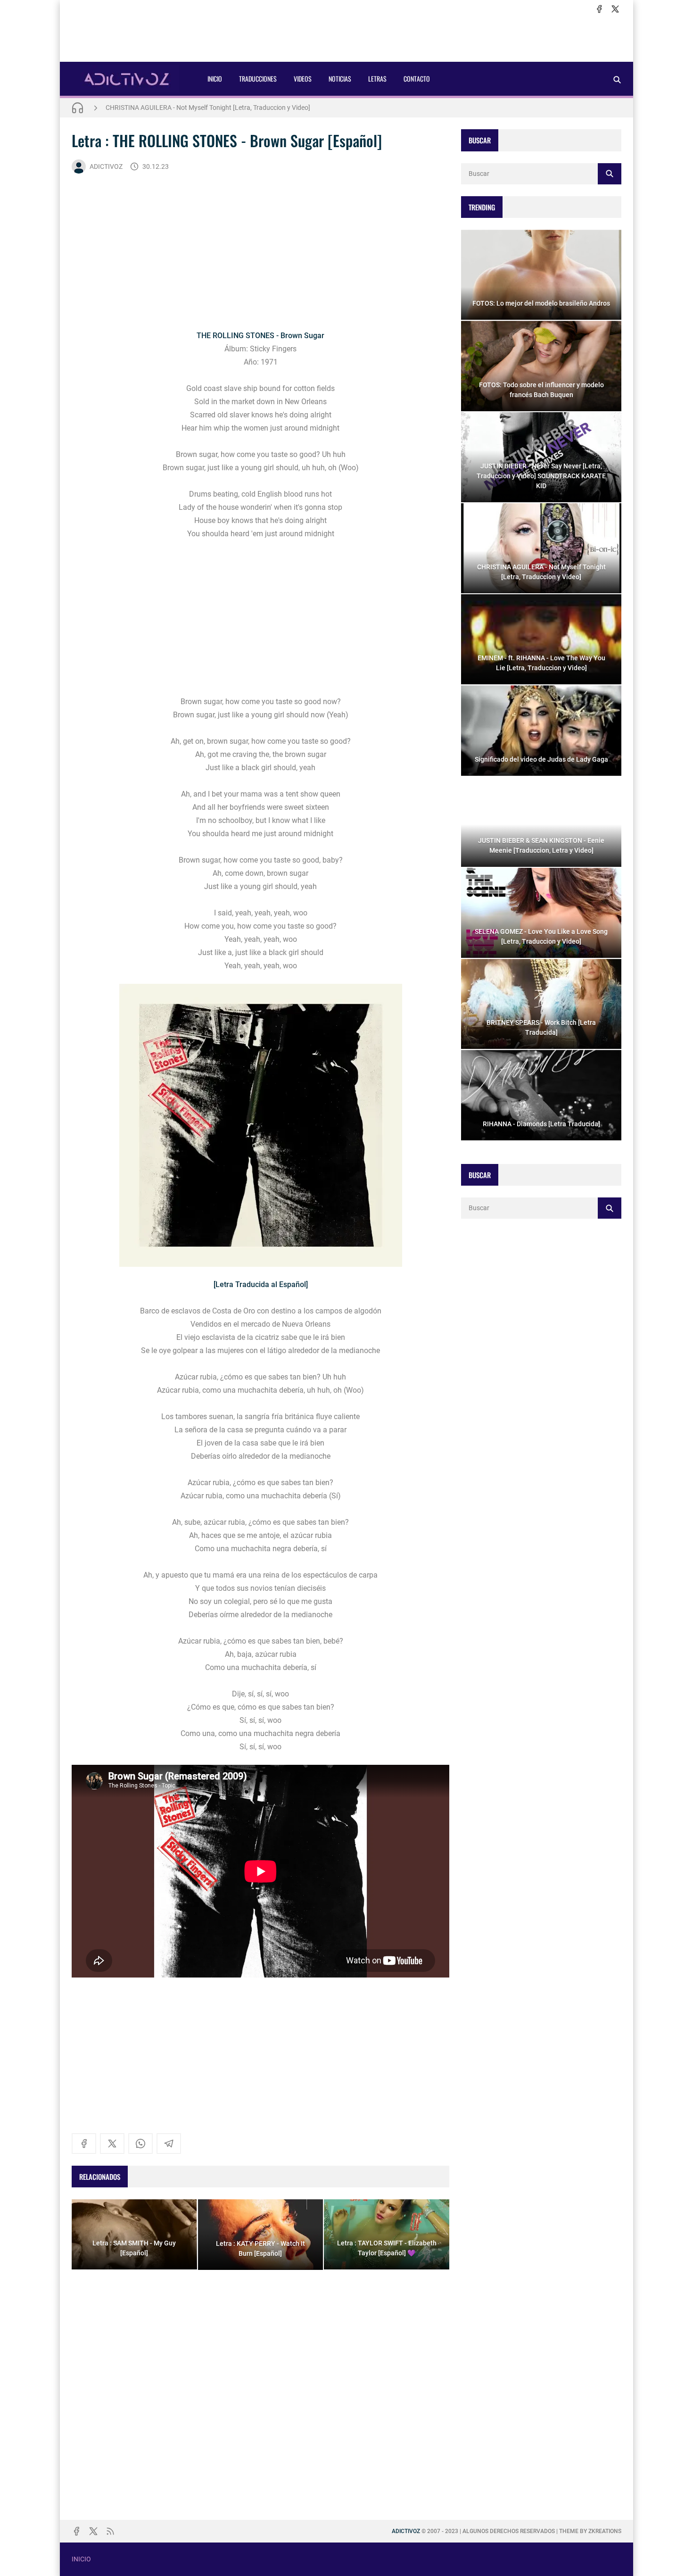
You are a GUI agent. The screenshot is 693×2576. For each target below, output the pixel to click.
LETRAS (377, 79)
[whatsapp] (140, 2144)
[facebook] (599, 9)
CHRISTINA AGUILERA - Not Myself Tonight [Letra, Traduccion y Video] (208, 108)
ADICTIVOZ (106, 166)
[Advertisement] (346, 38)
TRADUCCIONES (258, 79)
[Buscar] (617, 79)
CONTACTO (417, 79)
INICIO (215, 79)
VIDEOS (303, 79)
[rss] (110, 2531)
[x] (615, 9)
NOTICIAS (340, 79)
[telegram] (169, 2144)
